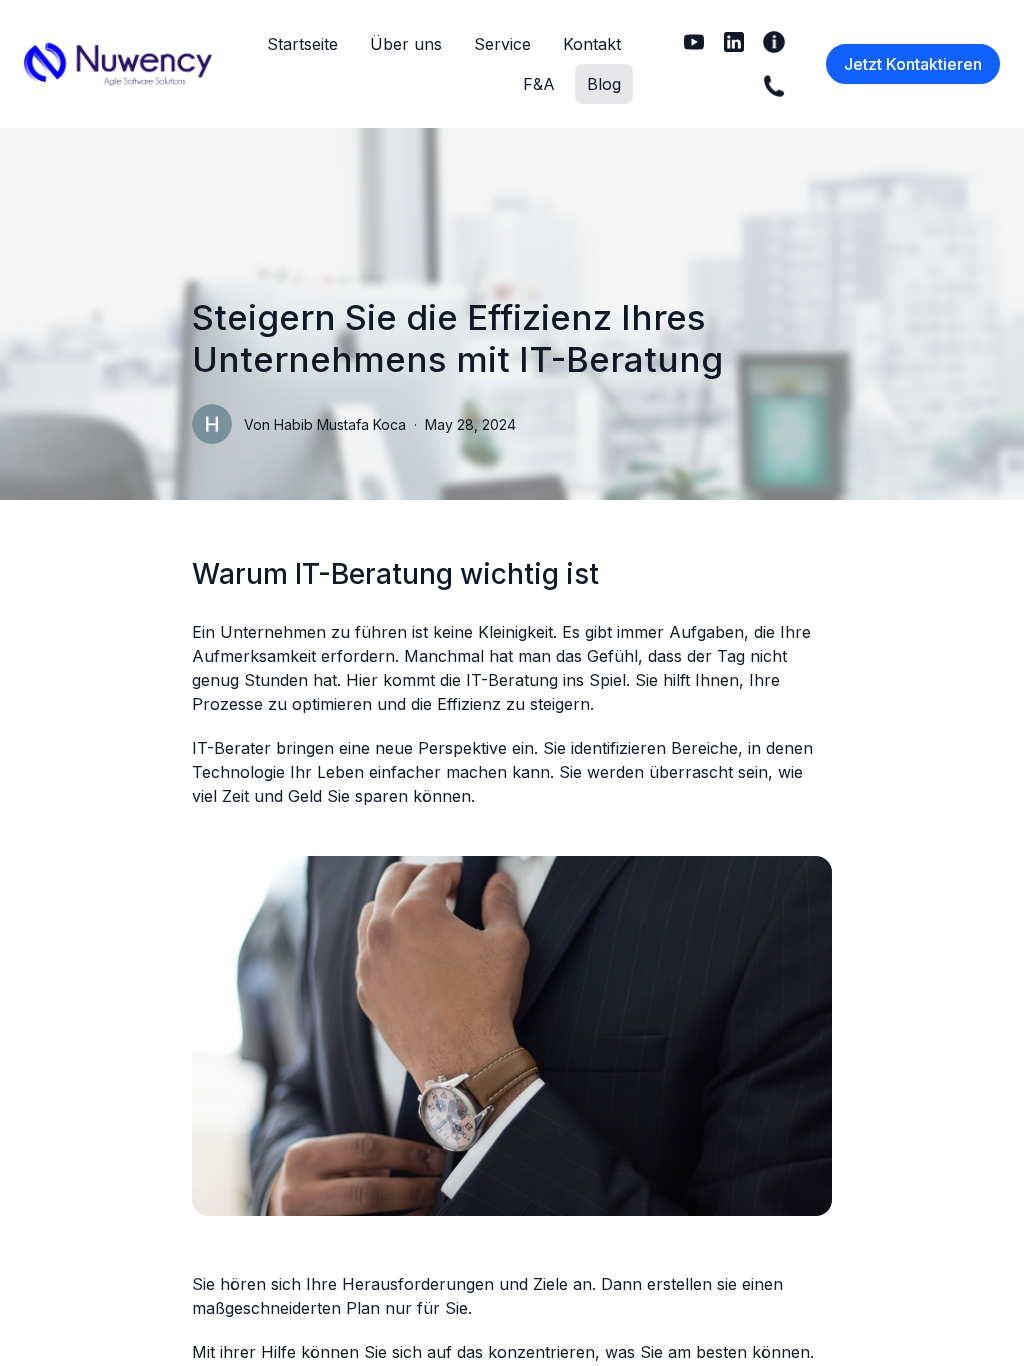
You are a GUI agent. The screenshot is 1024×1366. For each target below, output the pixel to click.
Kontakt (592, 44)
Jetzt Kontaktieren (913, 64)
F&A (539, 84)
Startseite (302, 44)
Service (502, 44)
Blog (604, 84)
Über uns (406, 44)
